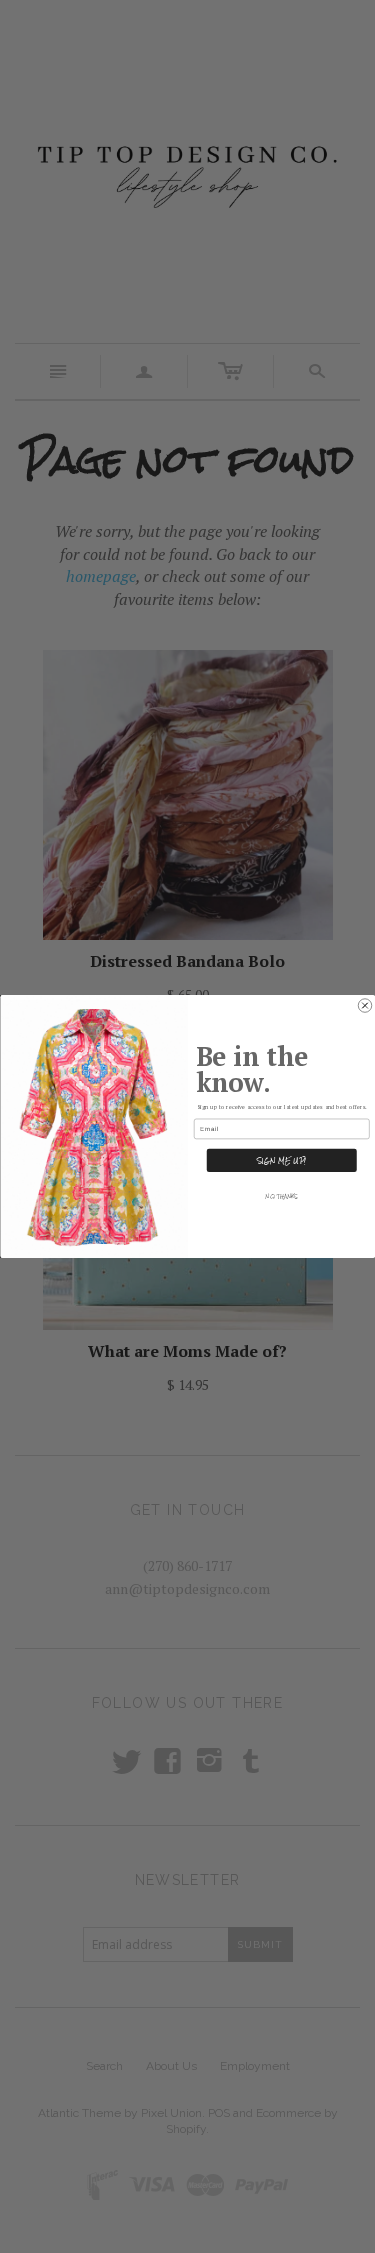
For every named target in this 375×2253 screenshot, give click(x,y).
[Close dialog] (365, 1006)
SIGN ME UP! (282, 1160)
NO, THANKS (281, 1196)
